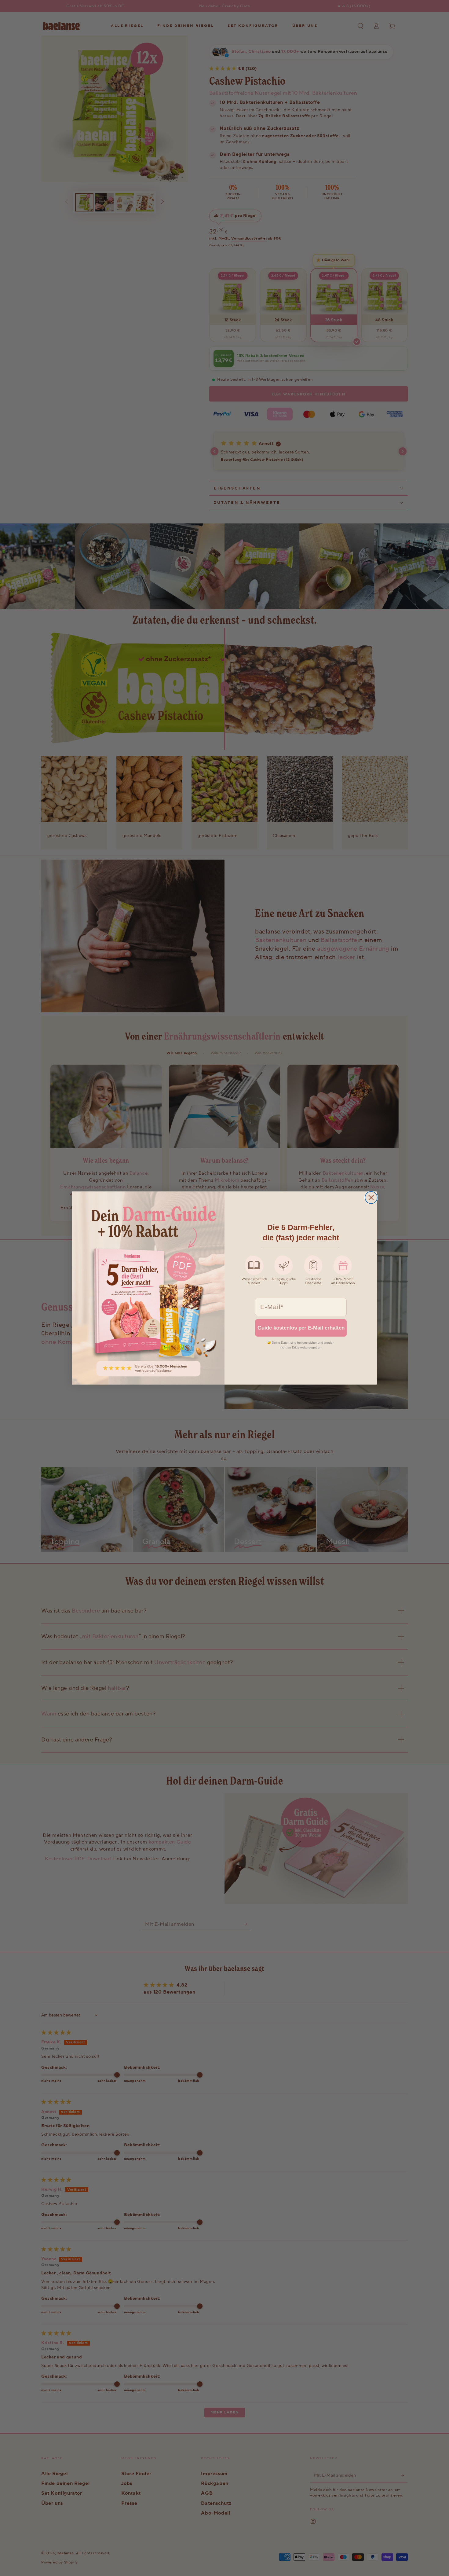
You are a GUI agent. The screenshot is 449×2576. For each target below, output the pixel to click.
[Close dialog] (371, 1198)
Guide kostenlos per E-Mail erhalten (301, 1328)
